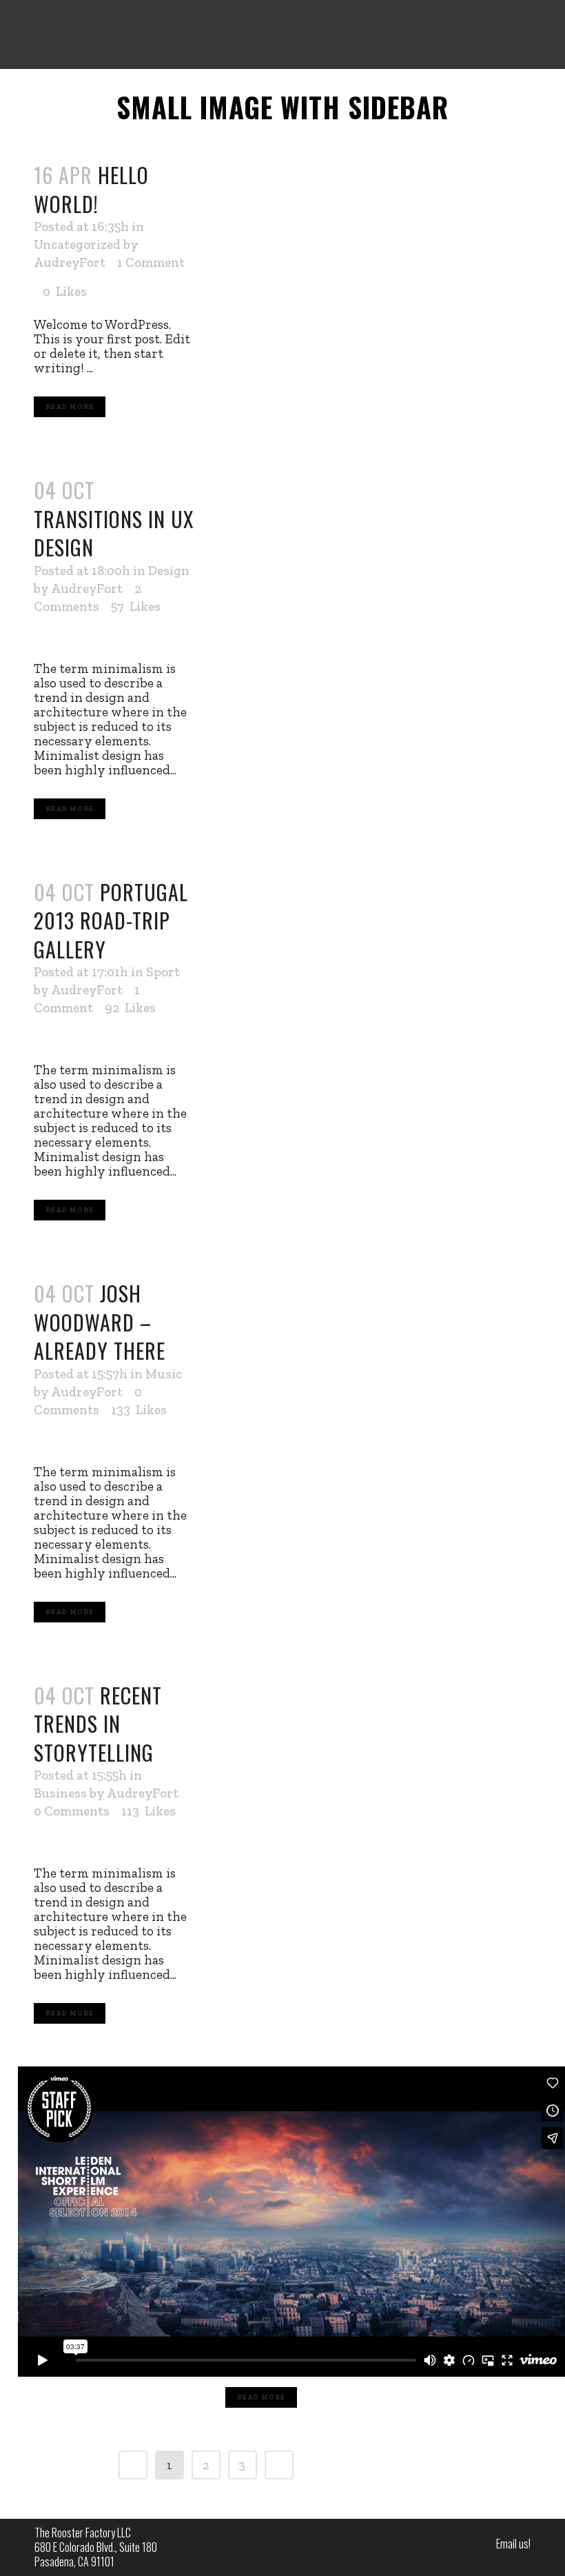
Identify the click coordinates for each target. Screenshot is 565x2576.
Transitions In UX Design (114, 533)
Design (169, 571)
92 (130, 1008)
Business (60, 1793)
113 (148, 1811)
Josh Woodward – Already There (100, 1322)
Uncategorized (77, 244)
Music (164, 1374)
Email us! (513, 2544)
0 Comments (72, 1811)
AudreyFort (70, 262)
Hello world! (91, 189)
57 (136, 607)
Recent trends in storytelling (98, 1724)
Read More (70, 407)
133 (139, 1410)
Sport (163, 972)
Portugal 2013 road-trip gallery (111, 920)
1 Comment (151, 262)
